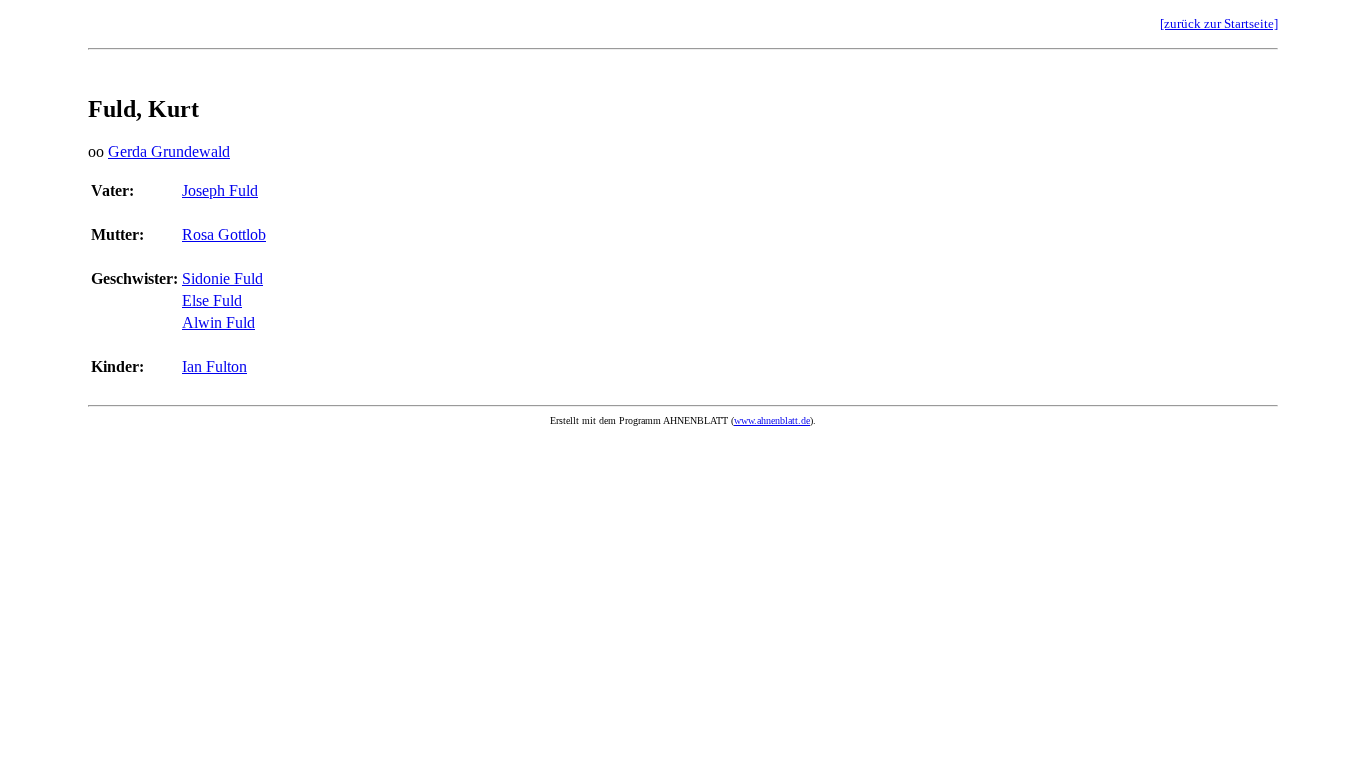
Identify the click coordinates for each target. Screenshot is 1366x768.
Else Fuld (212, 300)
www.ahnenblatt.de (772, 420)
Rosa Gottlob (224, 234)
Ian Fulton (214, 366)
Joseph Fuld (220, 190)
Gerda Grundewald (169, 151)
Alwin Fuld (218, 322)
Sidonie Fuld (222, 278)
